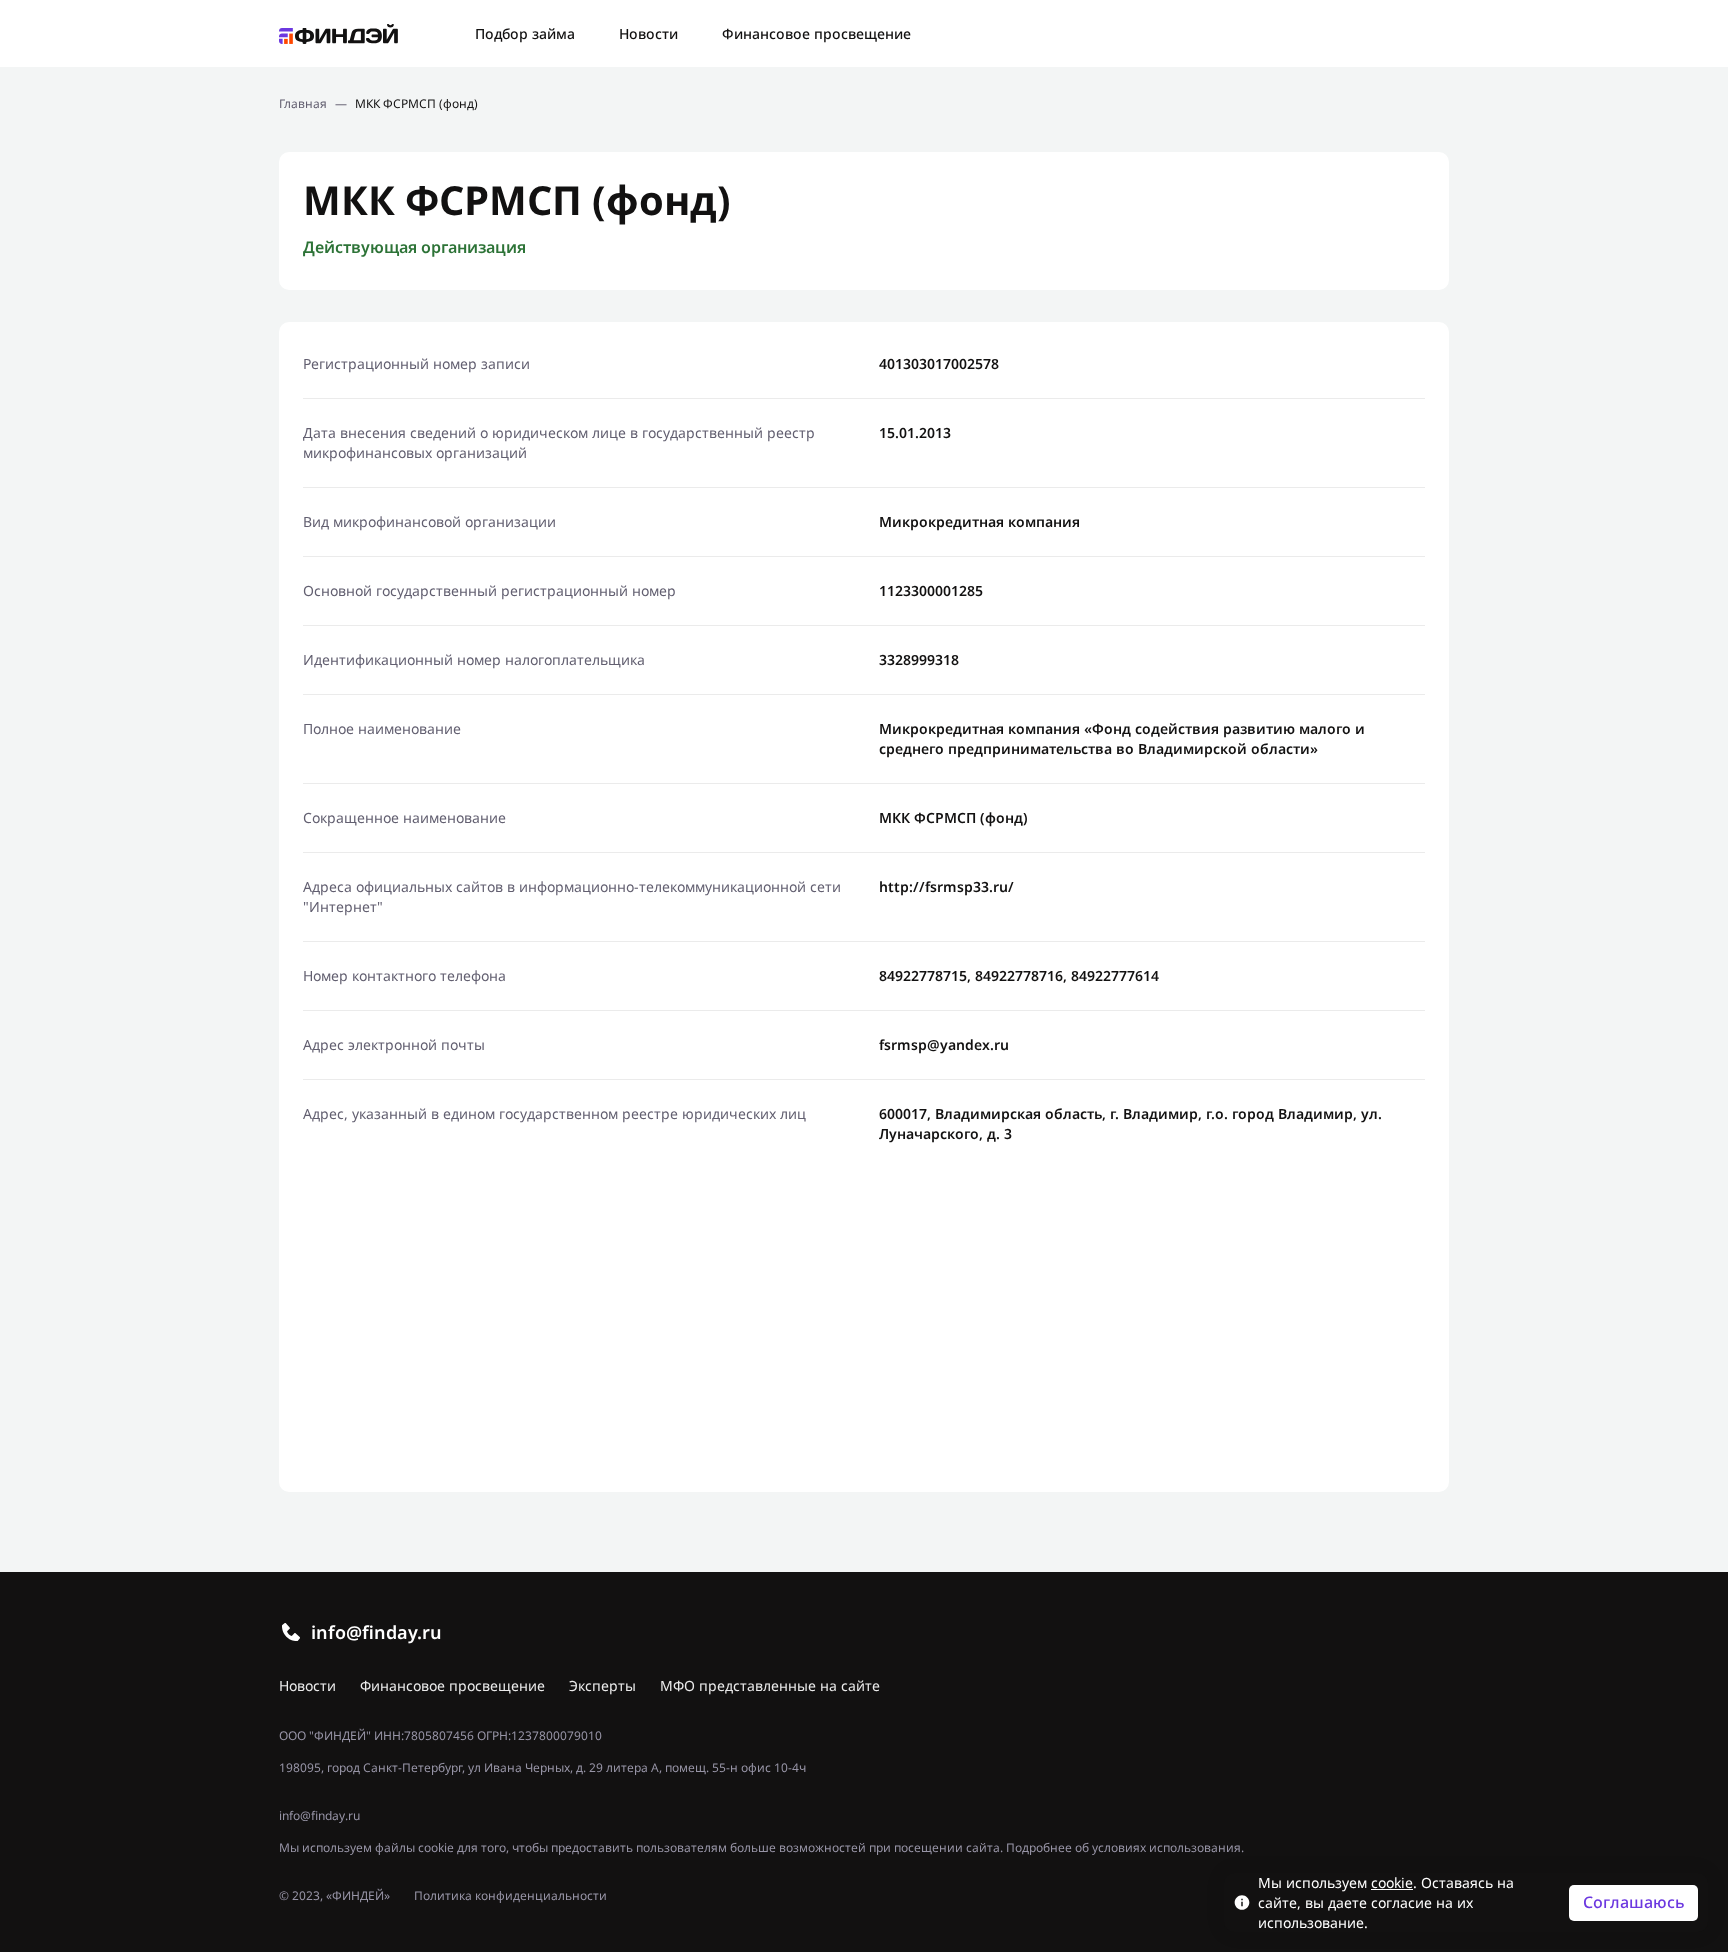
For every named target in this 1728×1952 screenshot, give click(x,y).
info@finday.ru (376, 1632)
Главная (303, 104)
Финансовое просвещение (816, 33)
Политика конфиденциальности (510, 1896)
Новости (648, 33)
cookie (1392, 1882)
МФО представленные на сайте (770, 1685)
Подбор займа (525, 33)
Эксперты (602, 1685)
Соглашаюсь (1634, 1902)
